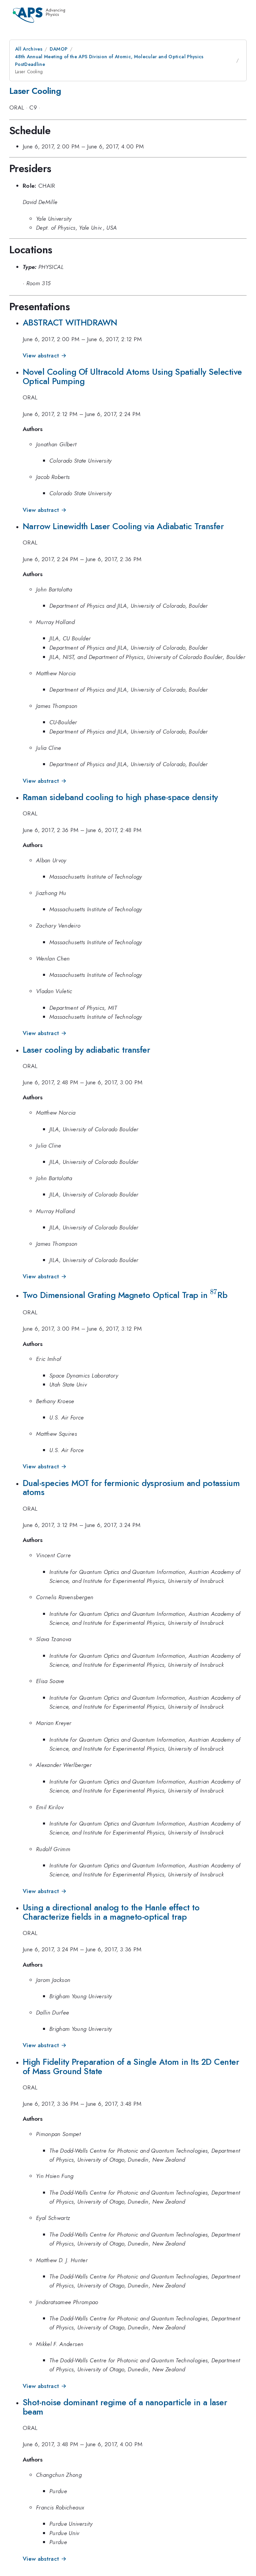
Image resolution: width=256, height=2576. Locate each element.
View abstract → (44, 355)
